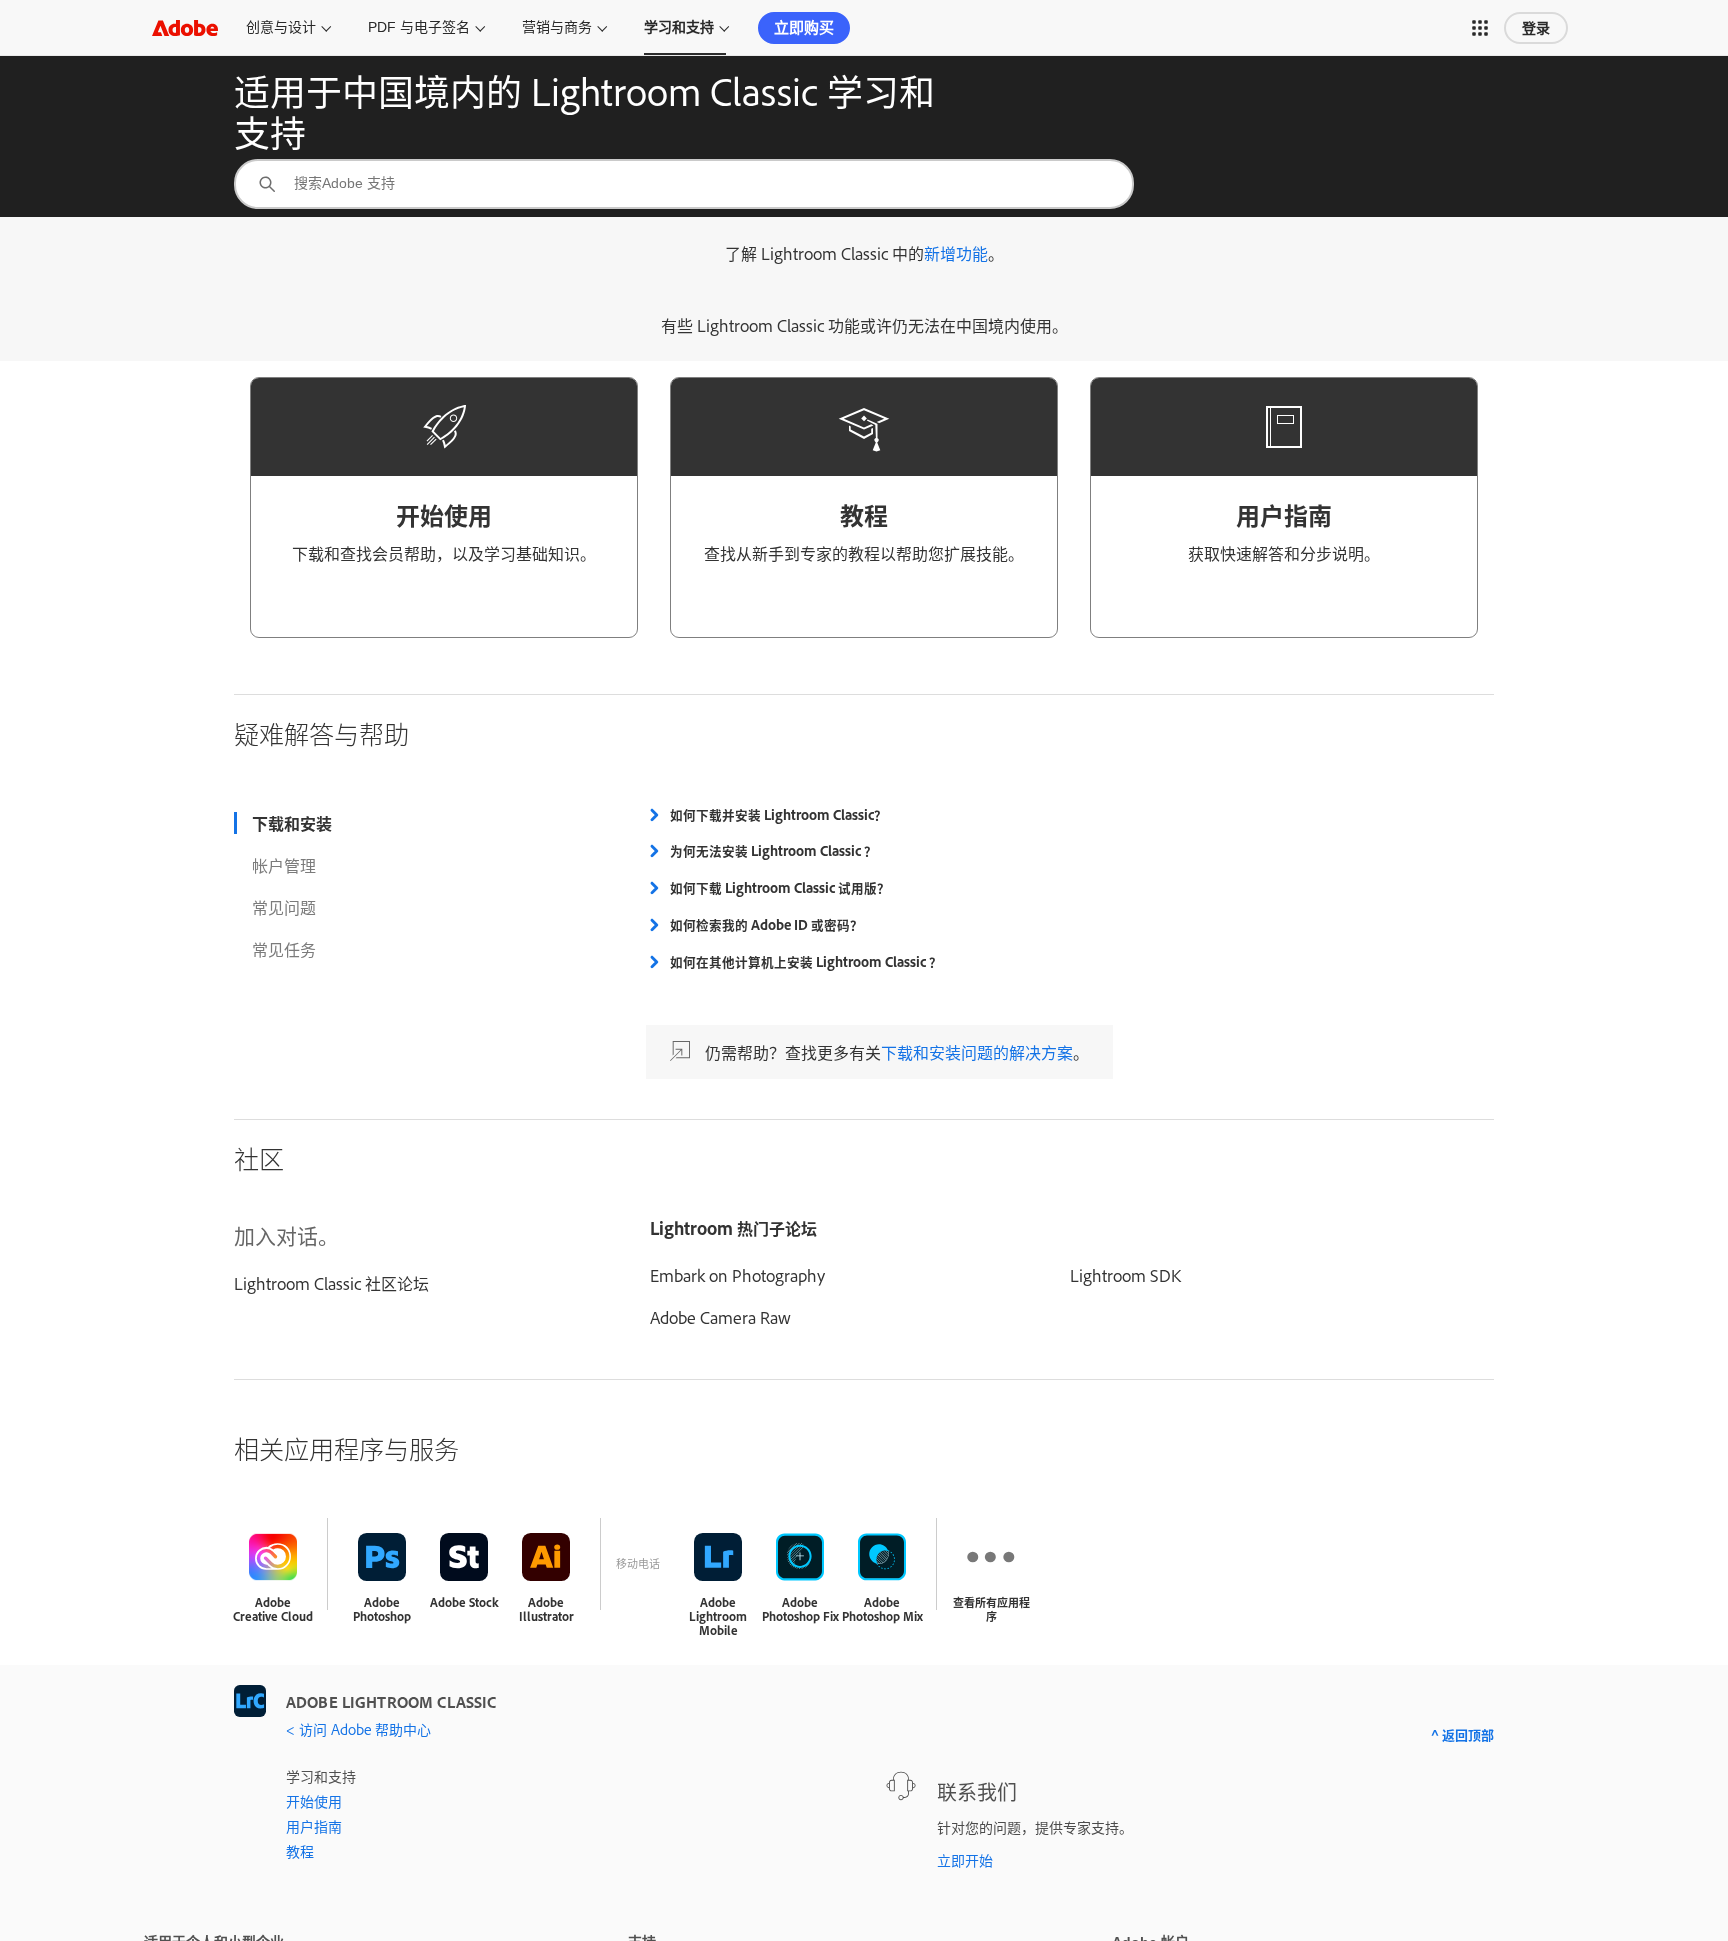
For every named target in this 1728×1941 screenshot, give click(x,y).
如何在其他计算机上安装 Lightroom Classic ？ (806, 962)
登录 (1536, 28)
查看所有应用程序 (991, 1610)
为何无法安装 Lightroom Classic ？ (773, 851)
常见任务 (284, 949)
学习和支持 (679, 27)
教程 (300, 1850)
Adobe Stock (464, 1602)
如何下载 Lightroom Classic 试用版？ (780, 888)
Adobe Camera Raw (720, 1317)
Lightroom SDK (1125, 1275)
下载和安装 (292, 823)
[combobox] (684, 184)
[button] (1480, 28)
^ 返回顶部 (1462, 1734)
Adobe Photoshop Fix (800, 1609)
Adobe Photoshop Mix (882, 1609)
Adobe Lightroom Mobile (718, 1616)
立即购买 (804, 27)
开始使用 (314, 1800)
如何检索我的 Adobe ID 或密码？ (766, 925)
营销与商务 (557, 27)
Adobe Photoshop (382, 1609)
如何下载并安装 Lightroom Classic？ (778, 815)
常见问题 (284, 907)
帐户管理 (284, 865)
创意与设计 (281, 27)
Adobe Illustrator (546, 1609)
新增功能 (956, 253)
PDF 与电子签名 (419, 27)
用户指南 (314, 1825)
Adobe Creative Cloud (273, 1609)
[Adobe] (185, 27)
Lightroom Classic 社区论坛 (331, 1283)
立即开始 (965, 1859)
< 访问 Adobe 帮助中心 (358, 1728)
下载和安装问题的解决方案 (977, 1052)
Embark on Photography (737, 1275)
